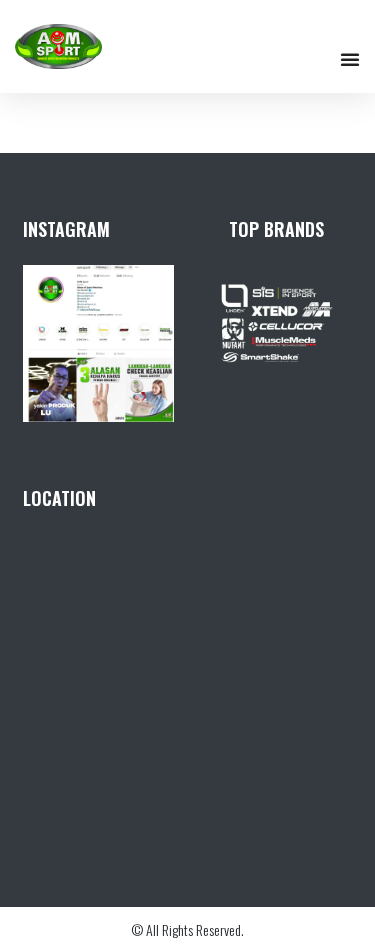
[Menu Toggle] (350, 59)
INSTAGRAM (66, 229)
